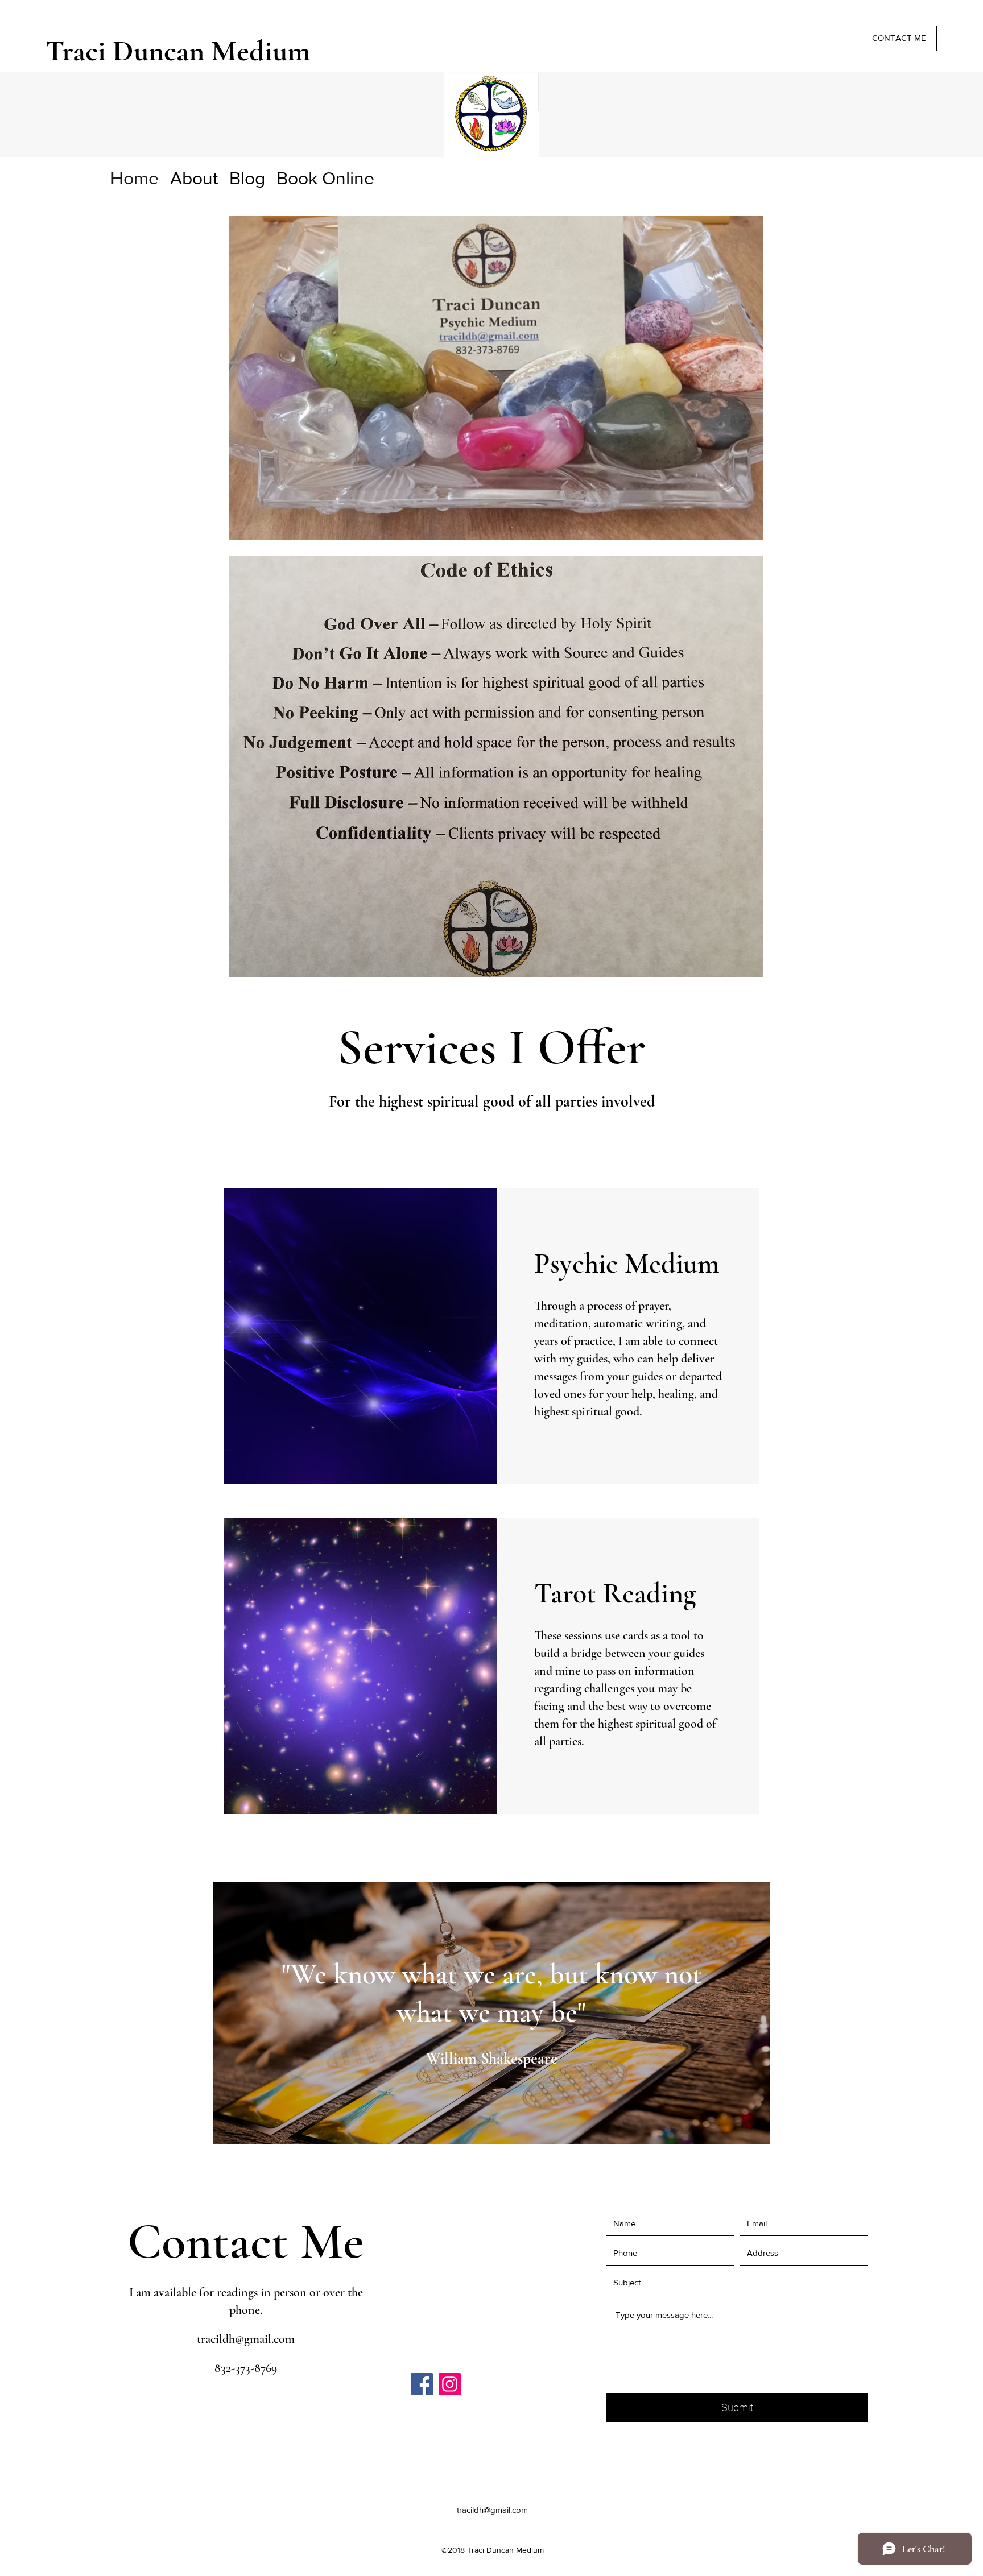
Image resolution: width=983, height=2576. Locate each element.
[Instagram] (450, 2384)
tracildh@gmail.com (246, 2339)
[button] (899, 38)
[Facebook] (422, 2384)
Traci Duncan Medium (178, 51)
